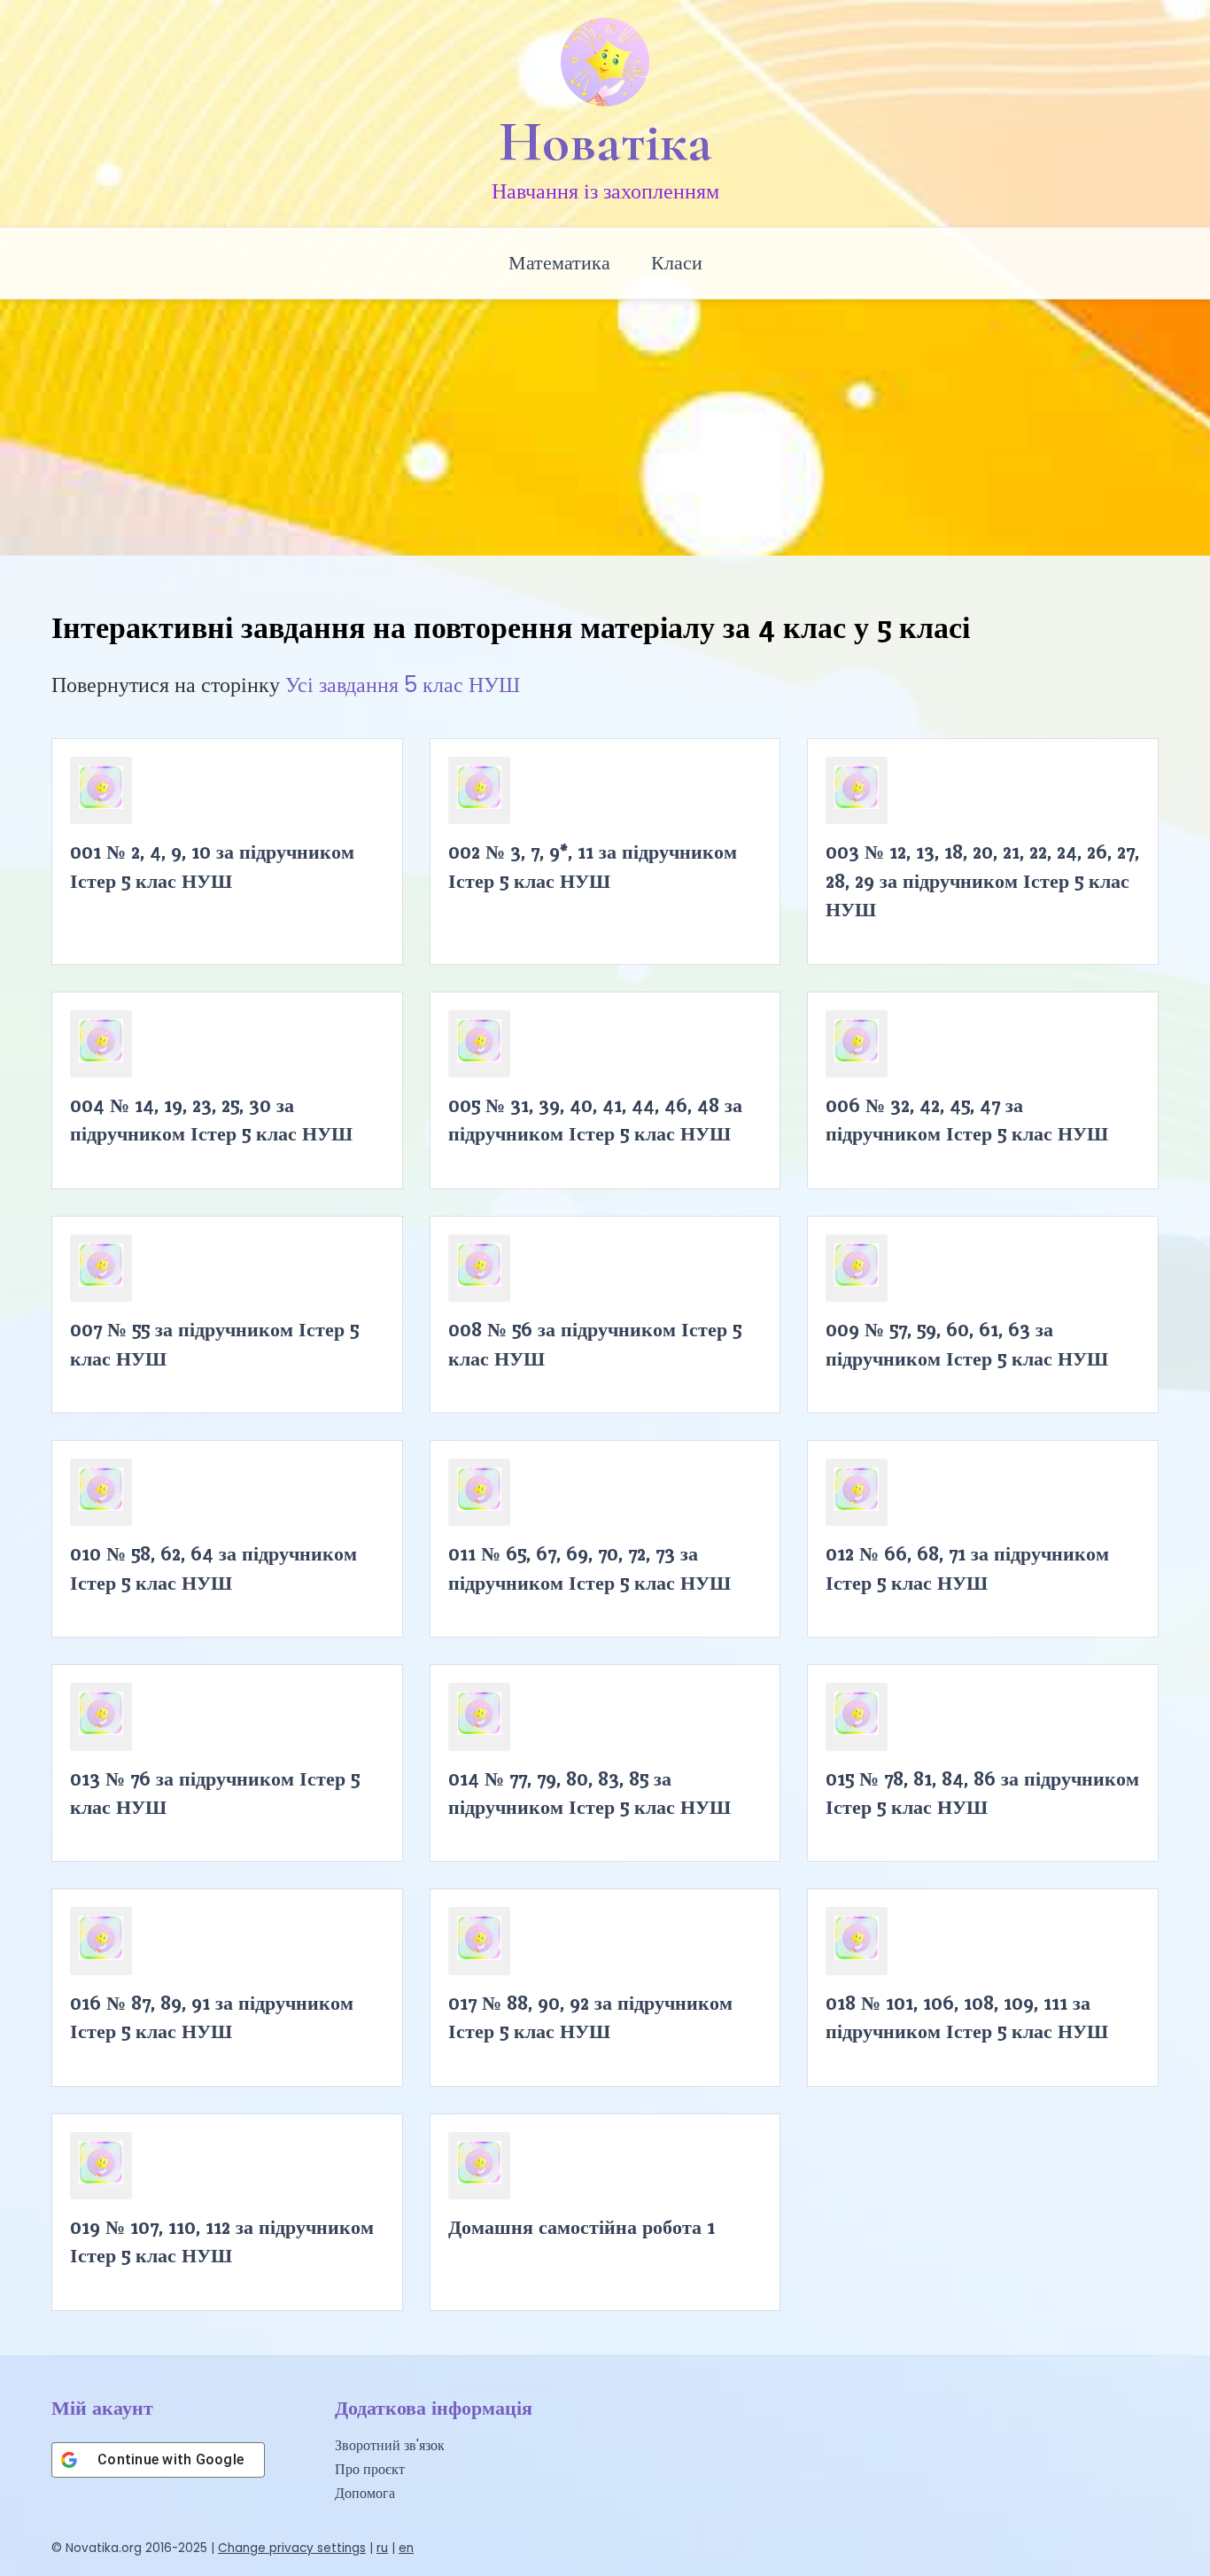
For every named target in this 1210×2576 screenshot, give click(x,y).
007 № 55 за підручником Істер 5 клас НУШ (214, 1343)
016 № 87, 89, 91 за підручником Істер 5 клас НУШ (212, 2017)
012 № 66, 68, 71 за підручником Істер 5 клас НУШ (967, 1568)
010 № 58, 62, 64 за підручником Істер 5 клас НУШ (213, 1568)
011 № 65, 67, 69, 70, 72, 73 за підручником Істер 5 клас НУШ (589, 1568)
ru (382, 2548)
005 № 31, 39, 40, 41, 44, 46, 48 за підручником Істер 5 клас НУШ (595, 1119)
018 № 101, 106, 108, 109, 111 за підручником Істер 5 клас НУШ (967, 2017)
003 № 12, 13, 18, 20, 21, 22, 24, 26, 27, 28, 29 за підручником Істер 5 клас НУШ (982, 880)
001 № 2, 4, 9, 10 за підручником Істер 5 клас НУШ (212, 866)
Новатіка (605, 142)
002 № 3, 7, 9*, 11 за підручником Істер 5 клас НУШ (593, 866)
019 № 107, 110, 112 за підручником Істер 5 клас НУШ (222, 2241)
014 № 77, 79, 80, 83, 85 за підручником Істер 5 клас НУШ (589, 1793)
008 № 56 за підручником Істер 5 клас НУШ (595, 1343)
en (406, 2548)
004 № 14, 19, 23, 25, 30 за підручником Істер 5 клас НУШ (211, 1119)
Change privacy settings (292, 2548)
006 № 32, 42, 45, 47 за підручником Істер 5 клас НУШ (967, 1119)
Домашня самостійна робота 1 (582, 2227)
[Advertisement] (605, 423)
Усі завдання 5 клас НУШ (403, 685)
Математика (559, 263)
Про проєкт (370, 2469)
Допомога (365, 2493)
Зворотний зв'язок (390, 2445)
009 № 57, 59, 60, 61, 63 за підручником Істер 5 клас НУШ (967, 1343)
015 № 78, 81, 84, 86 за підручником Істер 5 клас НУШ (982, 1793)
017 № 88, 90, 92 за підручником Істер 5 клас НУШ (590, 2017)
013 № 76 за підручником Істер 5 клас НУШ (215, 1793)
